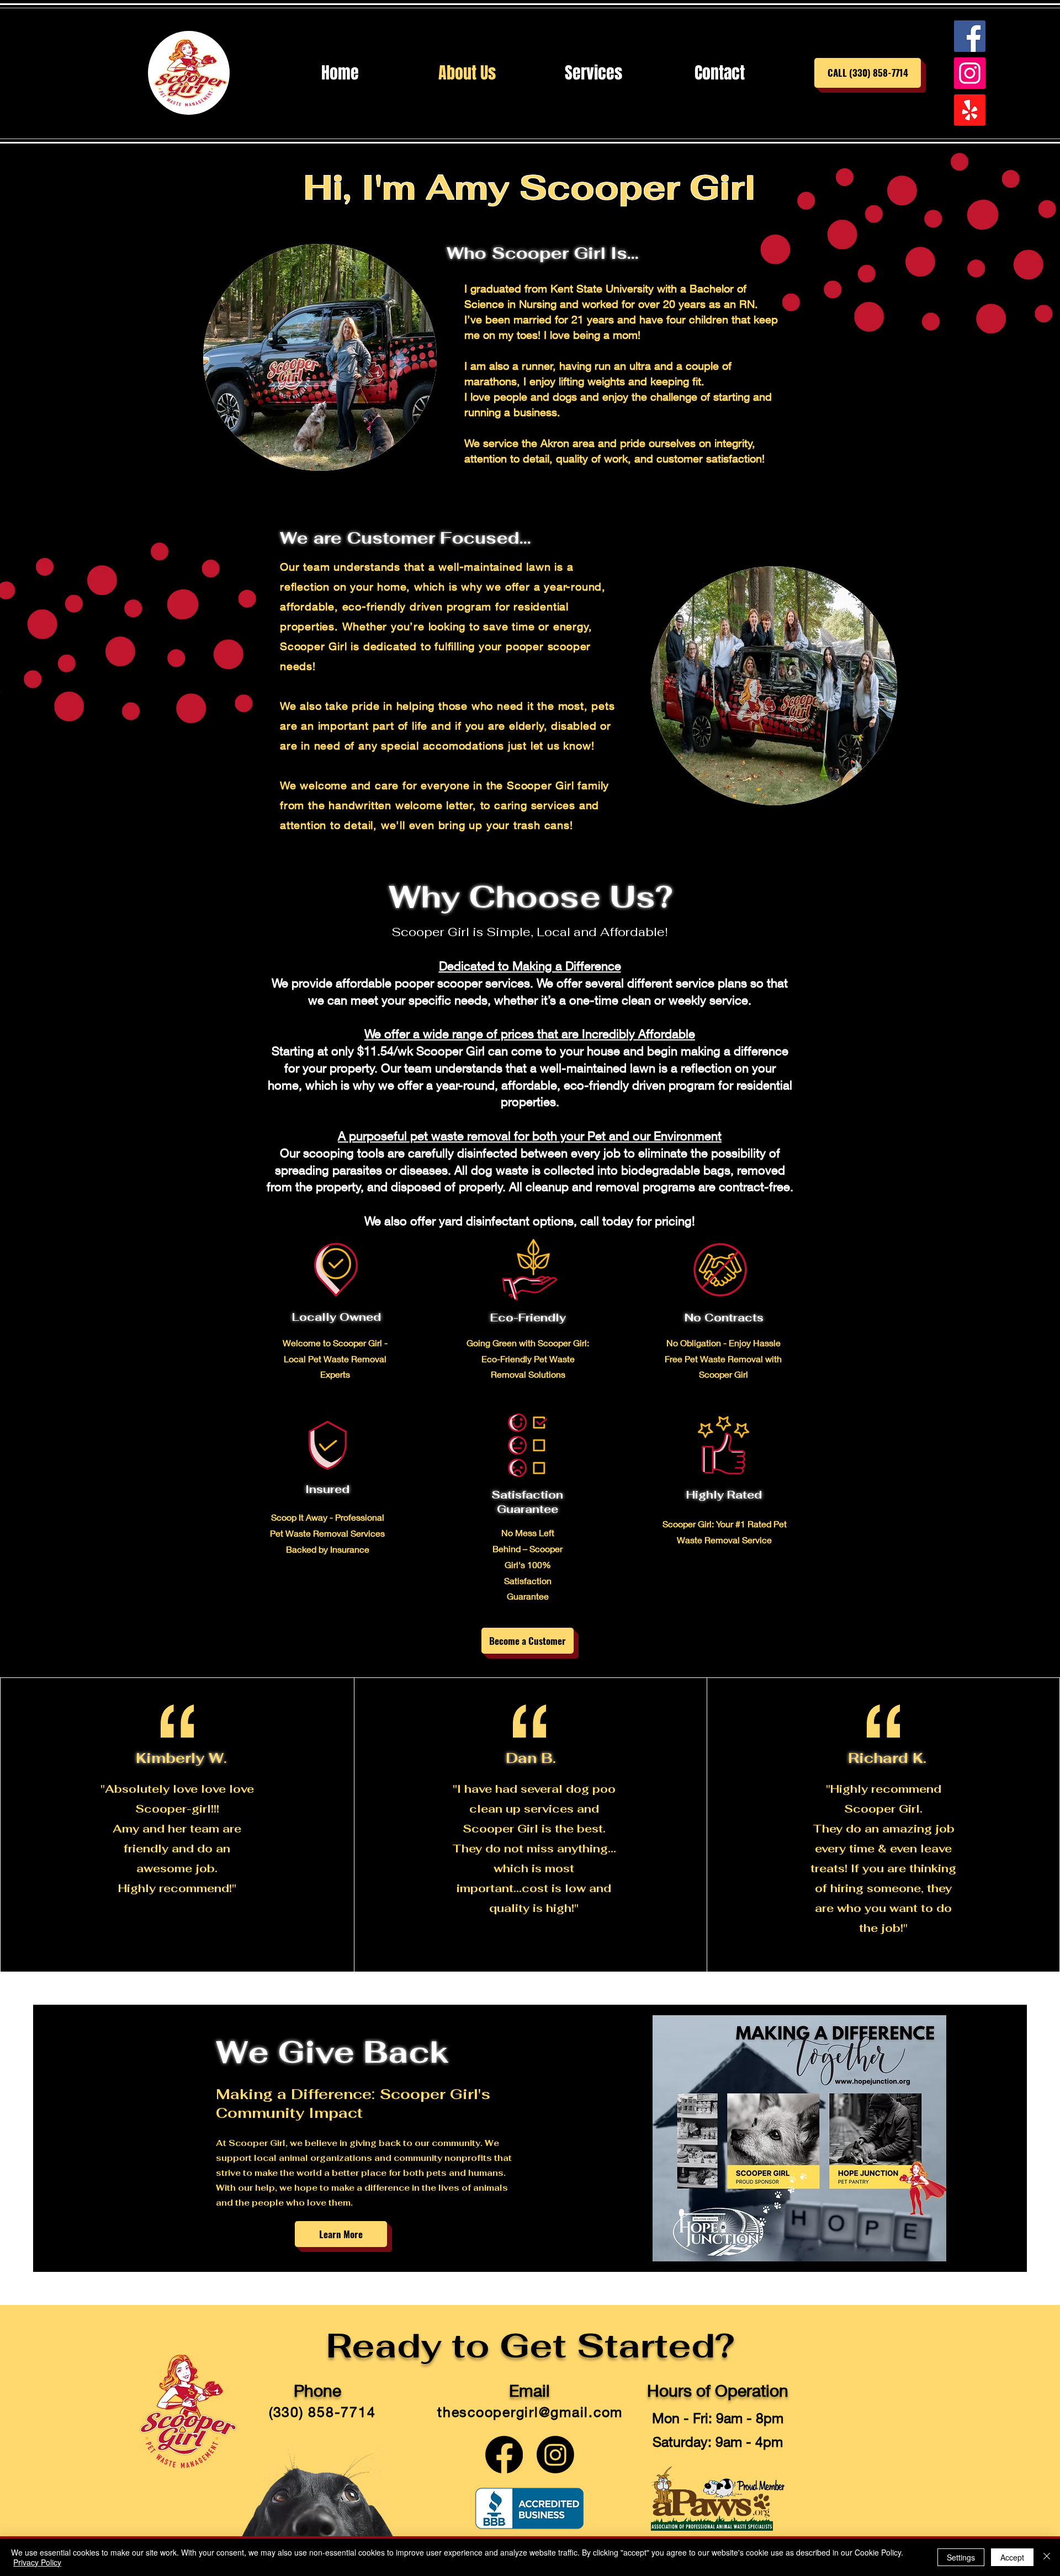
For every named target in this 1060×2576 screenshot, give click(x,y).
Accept (1012, 2557)
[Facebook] (970, 36)
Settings (961, 2557)
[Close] (1047, 2557)
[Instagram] (970, 73)
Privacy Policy (37, 2562)
